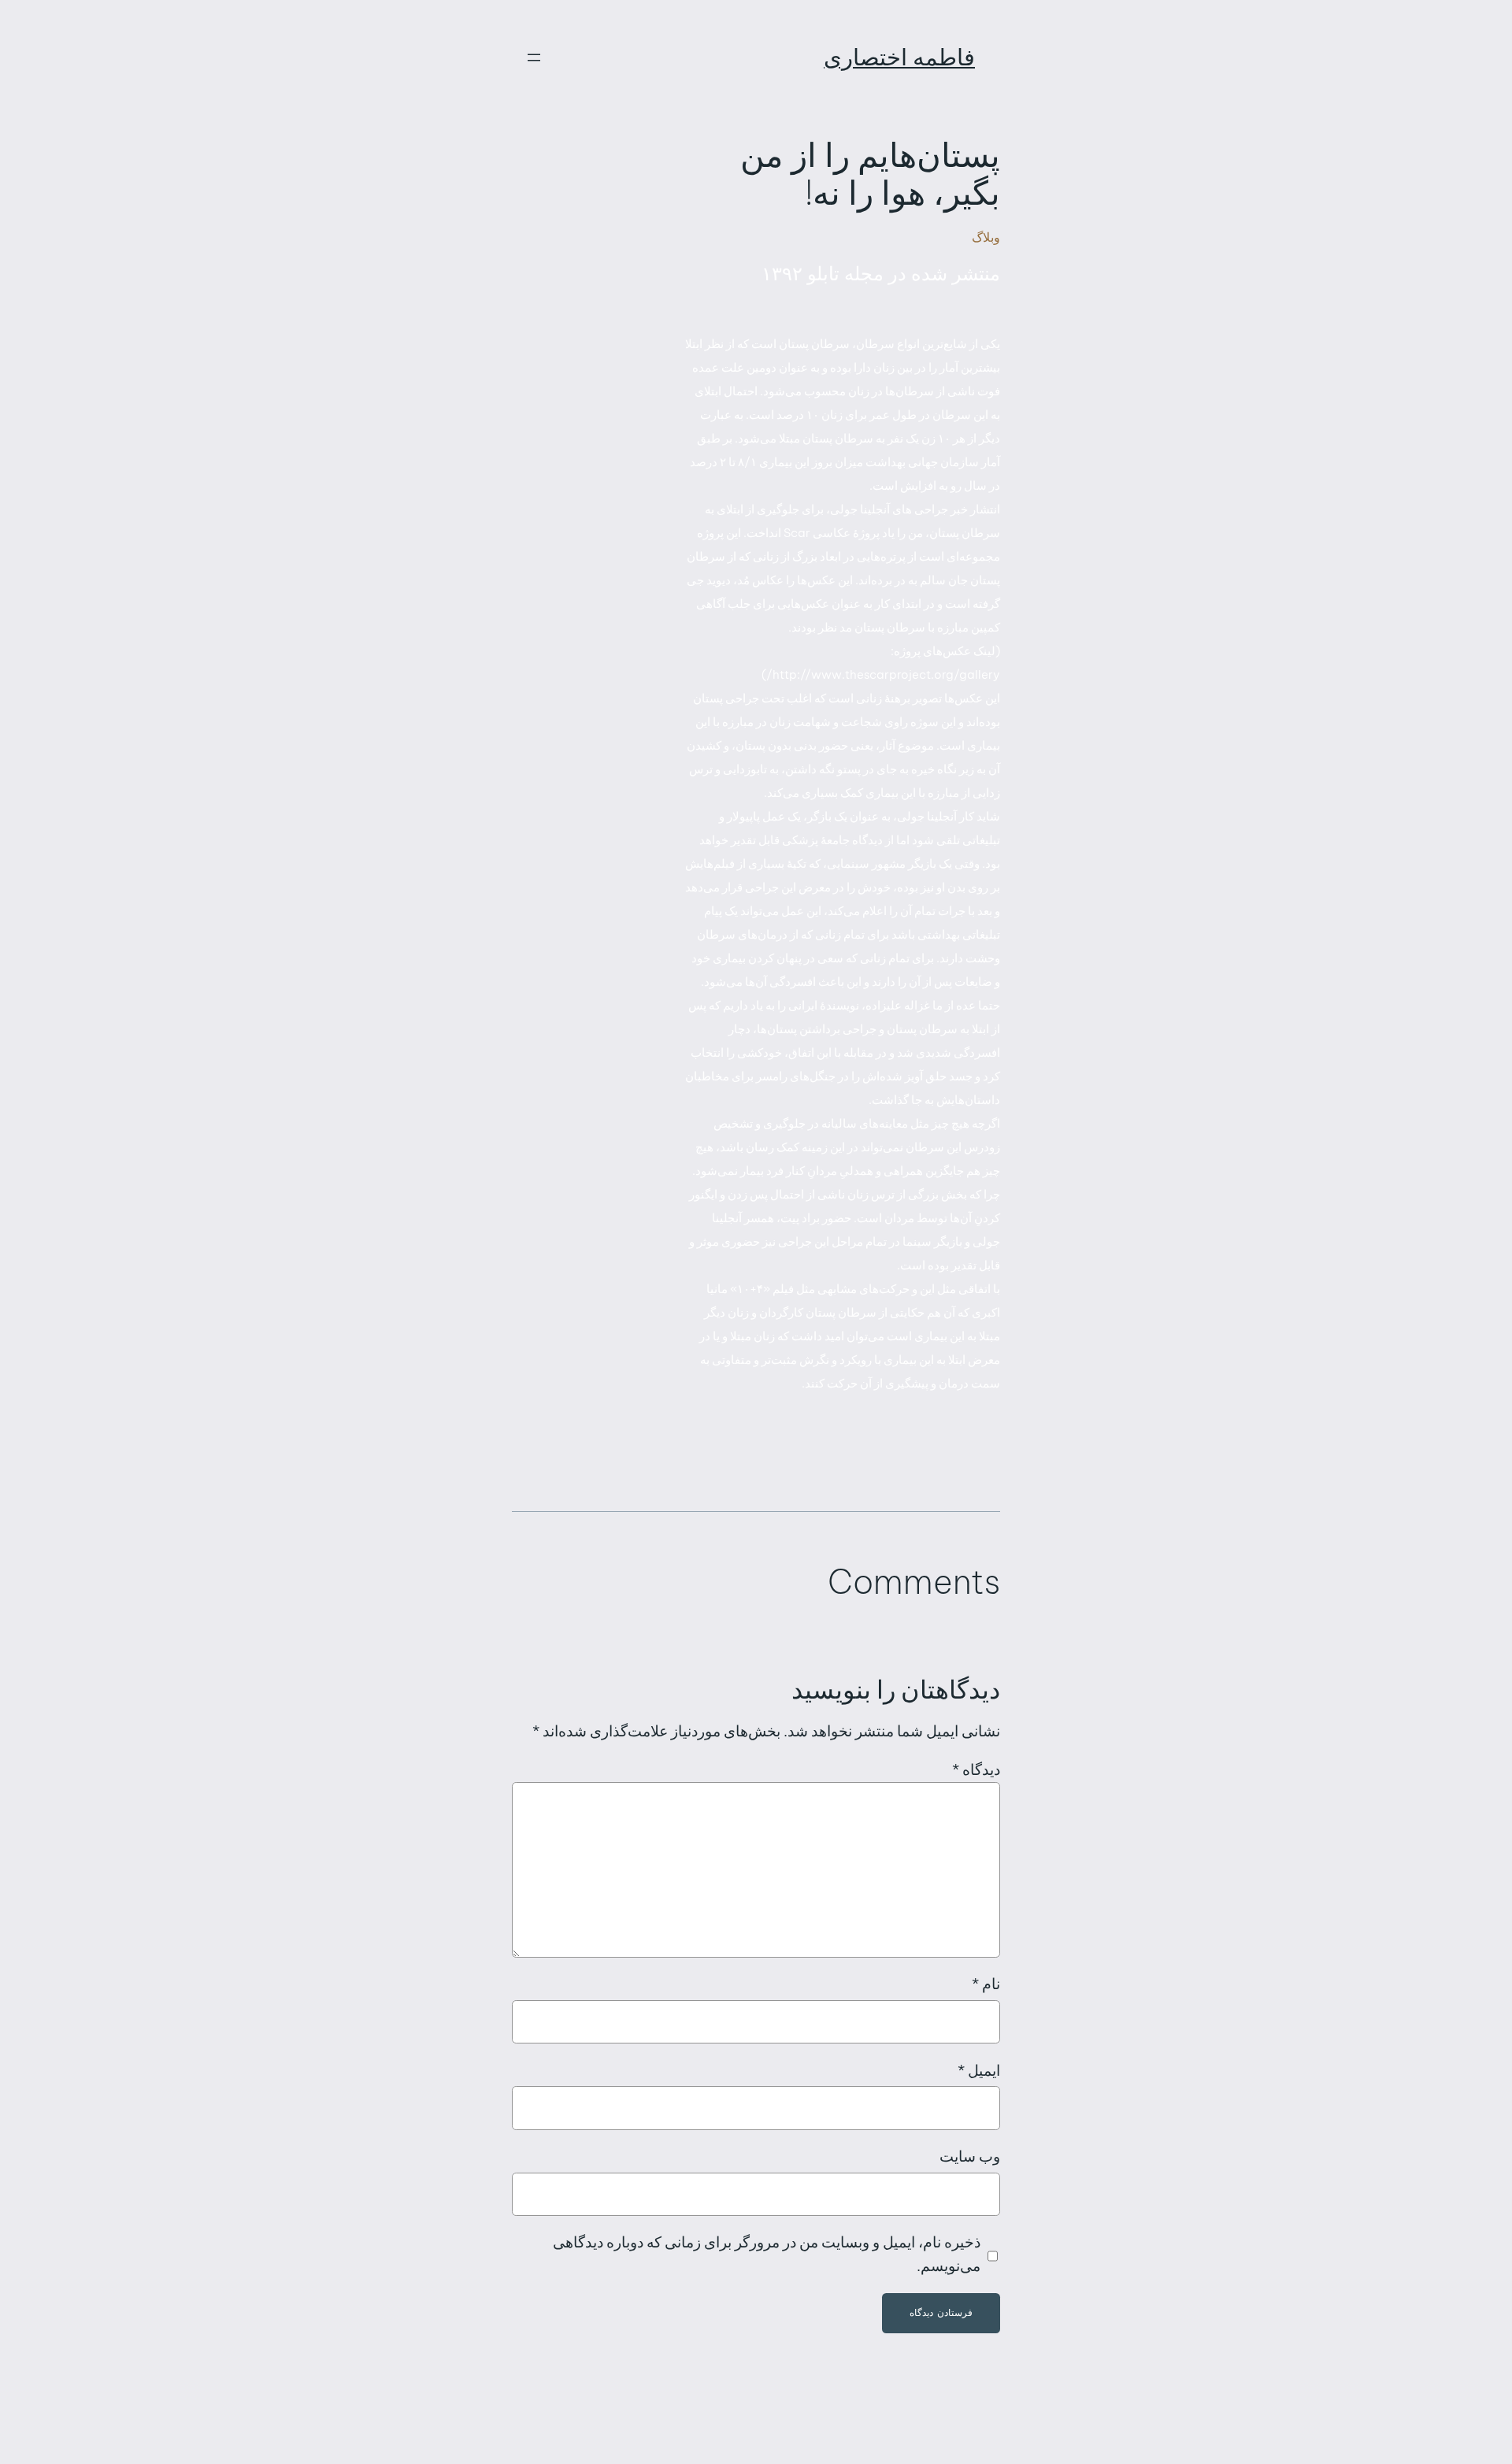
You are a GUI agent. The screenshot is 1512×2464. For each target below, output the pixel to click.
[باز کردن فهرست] (534, 57)
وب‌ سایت (970, 2156)
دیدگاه (976, 1769)
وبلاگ (986, 237)
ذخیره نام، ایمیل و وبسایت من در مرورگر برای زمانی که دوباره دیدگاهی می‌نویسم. (767, 2254)
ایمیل (979, 2070)
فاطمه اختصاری (899, 57)
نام (986, 1984)
